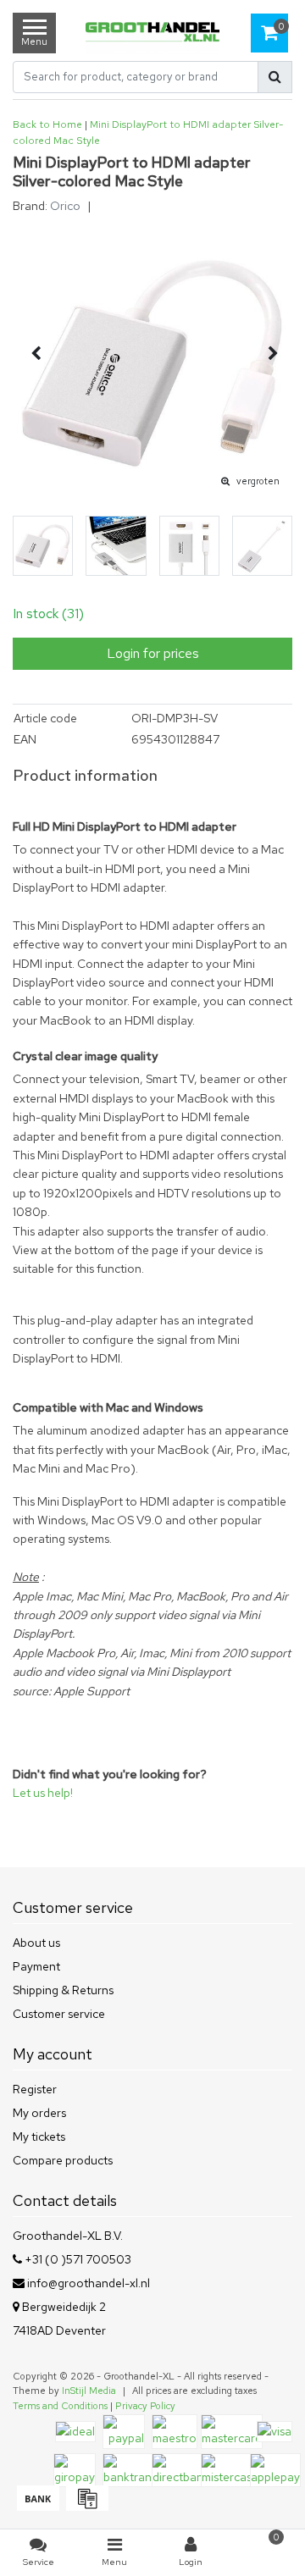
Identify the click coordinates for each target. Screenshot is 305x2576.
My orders (39, 2113)
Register (35, 2089)
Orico (65, 206)
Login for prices (153, 653)
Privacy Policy (145, 2406)
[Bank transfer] (37, 2507)
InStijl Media (89, 2391)
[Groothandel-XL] (152, 33)
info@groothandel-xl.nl (89, 2283)
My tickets (39, 2137)
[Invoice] (85, 2507)
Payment (36, 1966)
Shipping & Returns (63, 1990)
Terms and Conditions (60, 2406)
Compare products (63, 2160)
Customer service (59, 2014)
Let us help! (43, 1793)
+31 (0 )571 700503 (77, 2259)
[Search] (275, 77)
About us (36, 1943)
